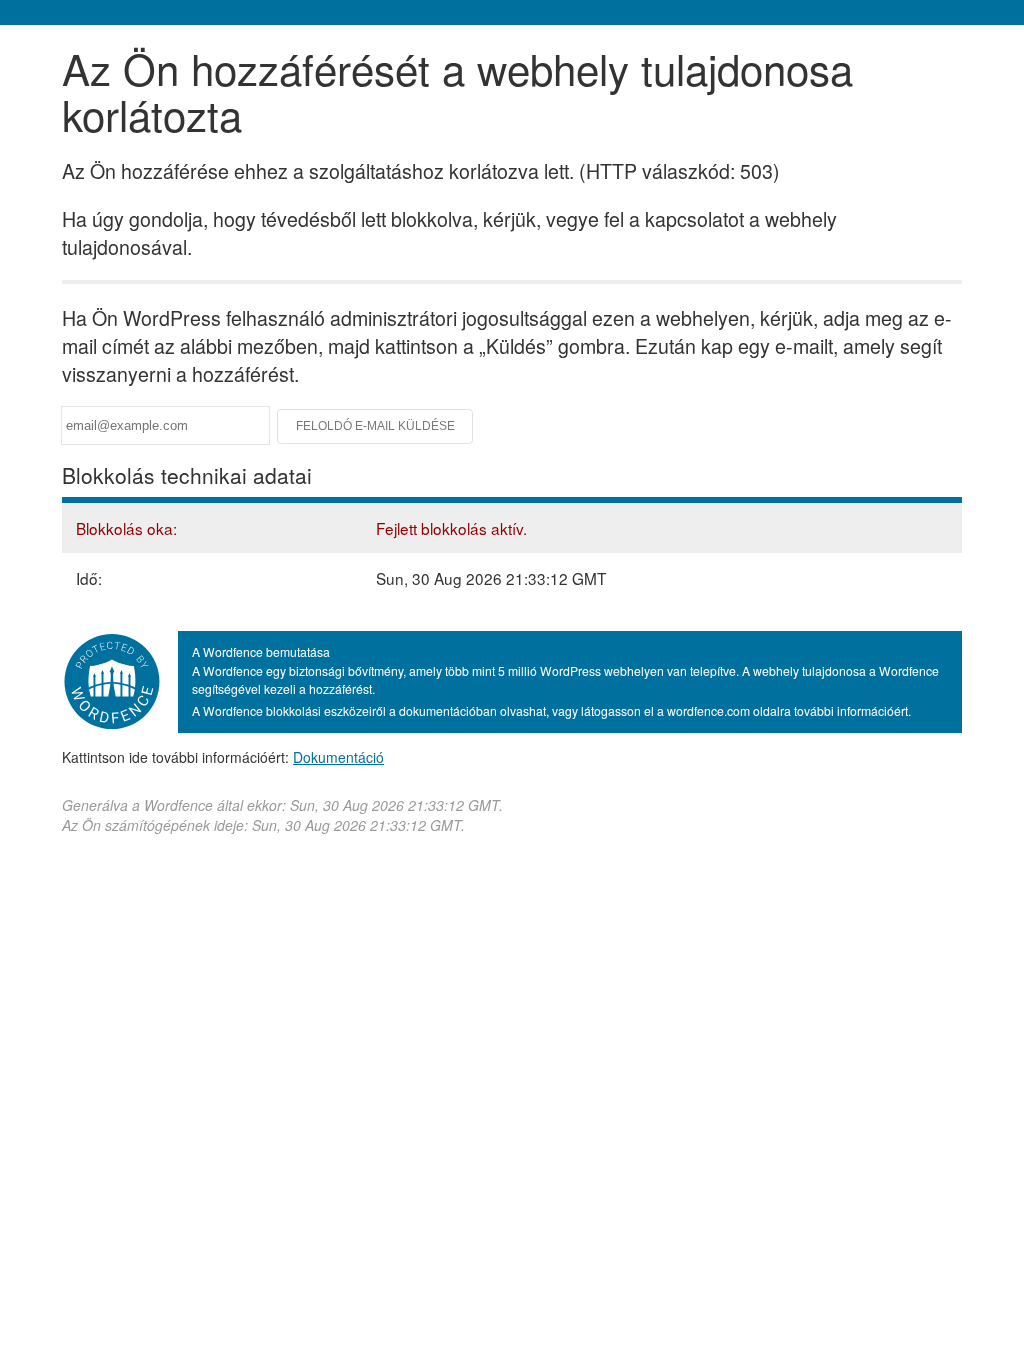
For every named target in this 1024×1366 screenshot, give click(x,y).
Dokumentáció (338, 757)
